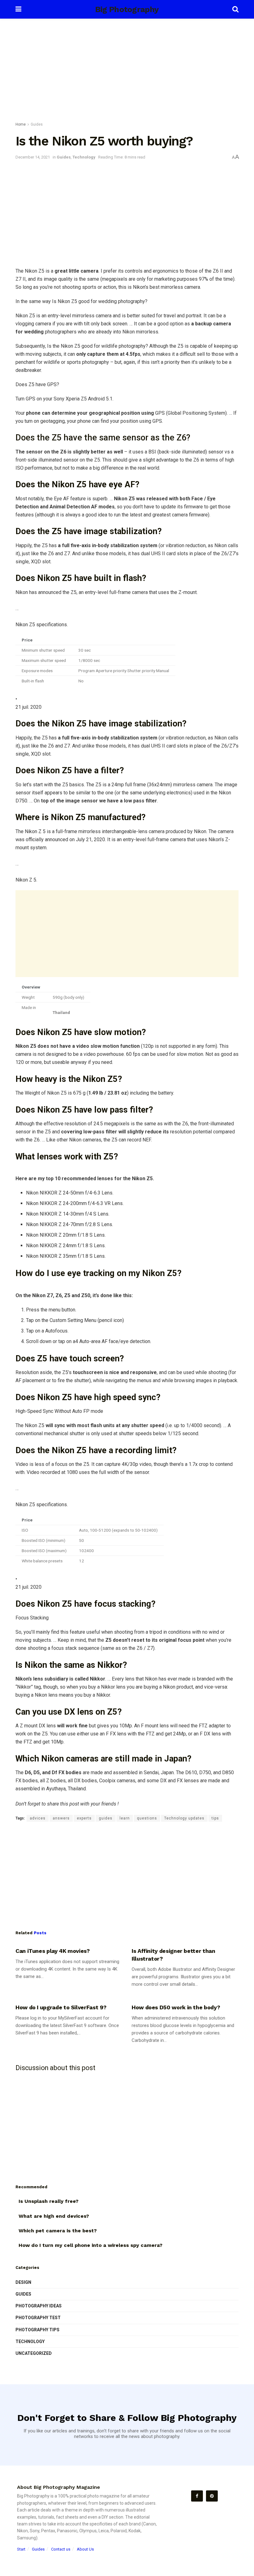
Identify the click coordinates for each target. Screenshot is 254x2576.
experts (84, 1818)
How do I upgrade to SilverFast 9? (61, 2007)
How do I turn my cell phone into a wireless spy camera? (90, 2245)
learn (125, 1818)
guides (106, 1818)
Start (21, 2549)
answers (61, 1818)
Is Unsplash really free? (48, 2201)
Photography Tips (37, 2330)
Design (23, 2282)
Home (21, 124)
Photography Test (38, 2318)
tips (215, 1818)
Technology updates (184, 1818)
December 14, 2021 (33, 157)
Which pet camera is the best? (58, 2231)
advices (38, 1818)
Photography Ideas (39, 2306)
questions (147, 1818)
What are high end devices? (54, 2216)
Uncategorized (34, 2353)
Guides (37, 124)
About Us (85, 2549)
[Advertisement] (127, 71)
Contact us (61, 2549)
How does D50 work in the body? (176, 2007)
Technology (84, 157)
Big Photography (127, 9)
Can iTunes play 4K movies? (53, 1951)
